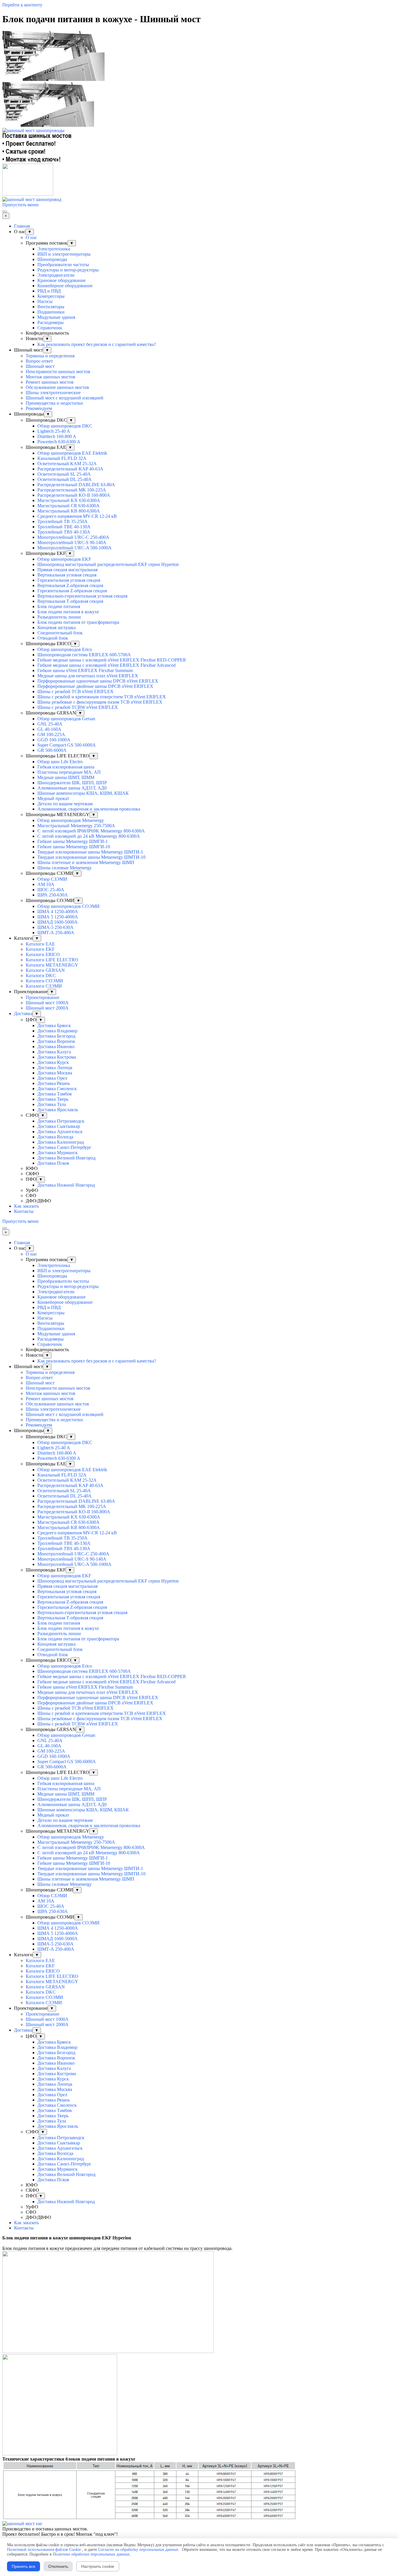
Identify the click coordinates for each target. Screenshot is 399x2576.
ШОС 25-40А (51, 890)
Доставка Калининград (61, 1142)
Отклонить (58, 2566)
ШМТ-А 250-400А (56, 933)
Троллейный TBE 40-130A (64, 527)
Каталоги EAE (40, 944)
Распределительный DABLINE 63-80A (76, 485)
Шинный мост (40, 366)
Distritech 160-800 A (57, 436)
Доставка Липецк (55, 1068)
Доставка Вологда (55, 1137)
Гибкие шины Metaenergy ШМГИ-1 (73, 841)
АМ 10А (46, 884)
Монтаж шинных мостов (51, 377)
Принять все (24, 2566)
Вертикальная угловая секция (67, 575)
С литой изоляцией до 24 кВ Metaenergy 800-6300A (89, 836)
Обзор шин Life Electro (60, 762)
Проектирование (42, 997)
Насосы (45, 301)
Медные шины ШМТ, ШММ (66, 777)
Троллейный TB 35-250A (63, 521)
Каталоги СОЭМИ (44, 981)
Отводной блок (53, 638)
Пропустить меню (20, 205)
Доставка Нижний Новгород (66, 1185)
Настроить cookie (98, 2566)
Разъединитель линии (59, 617)
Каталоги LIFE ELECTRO (52, 960)
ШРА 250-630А (53, 895)
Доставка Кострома (57, 1057)
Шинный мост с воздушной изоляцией (65, 398)
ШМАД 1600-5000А (58, 922)
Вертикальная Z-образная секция (70, 585)
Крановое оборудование (61, 280)
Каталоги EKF (40, 949)
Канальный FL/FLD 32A (62, 458)
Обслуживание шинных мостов (57, 387)
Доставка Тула (52, 1104)
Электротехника (54, 249)
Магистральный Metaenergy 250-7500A (76, 826)
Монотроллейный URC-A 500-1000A (74, 548)
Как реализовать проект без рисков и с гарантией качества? (97, 344)
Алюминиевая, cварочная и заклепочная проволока (89, 809)
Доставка (23, 1013)
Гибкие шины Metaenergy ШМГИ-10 (74, 847)
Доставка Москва (55, 1073)
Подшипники (51, 312)
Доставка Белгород (56, 1036)
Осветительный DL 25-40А (65, 479)
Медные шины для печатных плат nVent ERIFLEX (88, 676)
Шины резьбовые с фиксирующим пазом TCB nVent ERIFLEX (100, 702)
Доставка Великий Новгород (66, 1158)
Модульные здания (56, 317)
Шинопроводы (52, 259)
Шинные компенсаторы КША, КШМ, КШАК (83, 793)
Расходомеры (51, 322)
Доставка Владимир (57, 1031)
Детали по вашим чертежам (65, 804)
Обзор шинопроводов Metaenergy (71, 820)
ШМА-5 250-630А (55, 927)
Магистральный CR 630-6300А (68, 506)
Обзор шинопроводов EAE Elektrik (72, 453)
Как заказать (26, 1206)
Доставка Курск (53, 1062)
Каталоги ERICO (43, 954)
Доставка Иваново (56, 1046)
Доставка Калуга (54, 1052)
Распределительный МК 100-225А (72, 490)
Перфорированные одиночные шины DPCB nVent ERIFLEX (98, 681)
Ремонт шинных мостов (50, 382)
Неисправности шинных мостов (58, 372)
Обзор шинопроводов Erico (65, 649)
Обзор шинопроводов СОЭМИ (68, 906)
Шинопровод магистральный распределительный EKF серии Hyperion (108, 564)
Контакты (24, 1211)
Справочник (50, 328)
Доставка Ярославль (58, 1110)
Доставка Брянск (54, 1025)
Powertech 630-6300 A (59, 442)
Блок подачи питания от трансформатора (78, 622)
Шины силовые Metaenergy (65, 868)
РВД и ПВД (49, 291)
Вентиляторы (51, 307)
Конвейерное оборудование (65, 286)
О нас (31, 237)
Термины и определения (50, 356)
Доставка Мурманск (58, 1153)
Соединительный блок (60, 633)
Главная (22, 226)
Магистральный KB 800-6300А (69, 511)
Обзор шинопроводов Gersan (66, 719)
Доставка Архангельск (60, 1132)
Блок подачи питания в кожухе (68, 612)
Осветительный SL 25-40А (64, 474)
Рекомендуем (39, 408)
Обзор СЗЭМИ (52, 879)
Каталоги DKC (41, 975)
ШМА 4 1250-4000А (58, 912)
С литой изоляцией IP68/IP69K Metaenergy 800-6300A (91, 831)
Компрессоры (51, 296)
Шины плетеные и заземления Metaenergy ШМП (86, 862)
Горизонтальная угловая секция (69, 580)
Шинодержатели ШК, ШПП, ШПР (72, 783)
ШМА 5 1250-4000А (58, 917)
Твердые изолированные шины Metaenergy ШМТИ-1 (90, 852)
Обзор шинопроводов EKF (64, 559)
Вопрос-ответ (39, 361)
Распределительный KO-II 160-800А (74, 495)
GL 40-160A (49, 729)
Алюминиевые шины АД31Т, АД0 (72, 788)
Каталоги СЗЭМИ (44, 986)
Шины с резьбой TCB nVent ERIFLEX (76, 691)
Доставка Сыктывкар (59, 1126)
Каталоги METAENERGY (52, 965)
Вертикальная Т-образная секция (70, 601)
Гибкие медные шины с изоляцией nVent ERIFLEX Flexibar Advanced (106, 665)
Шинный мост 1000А (47, 1003)
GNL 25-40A (50, 724)
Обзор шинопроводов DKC (65, 426)
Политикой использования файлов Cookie (44, 2550)
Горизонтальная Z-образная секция (72, 591)
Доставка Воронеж (56, 1041)
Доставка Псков (53, 1163)
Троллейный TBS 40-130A (64, 532)
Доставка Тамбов (55, 1094)
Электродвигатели (56, 275)
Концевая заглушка (57, 627)
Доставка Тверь (53, 1099)
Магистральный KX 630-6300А (69, 500)
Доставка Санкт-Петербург (64, 1147)
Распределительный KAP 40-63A (70, 469)
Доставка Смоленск (57, 1089)
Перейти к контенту (22, 5)
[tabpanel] (199, 2243)
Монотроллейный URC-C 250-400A (73, 537)
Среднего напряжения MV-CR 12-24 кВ (77, 516)
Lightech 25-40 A (54, 431)
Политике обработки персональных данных (91, 2554)
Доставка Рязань (54, 1083)
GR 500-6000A (52, 750)
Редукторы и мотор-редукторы (68, 270)
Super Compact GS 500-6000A (67, 745)
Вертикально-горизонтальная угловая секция (82, 596)
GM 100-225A (51, 734)
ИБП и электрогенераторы (64, 254)
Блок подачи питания (59, 606)
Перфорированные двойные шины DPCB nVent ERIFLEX (95, 686)
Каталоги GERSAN (45, 970)
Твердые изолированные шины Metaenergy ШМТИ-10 (91, 857)
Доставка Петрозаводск (61, 1121)
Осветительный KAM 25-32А (67, 464)
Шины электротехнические (53, 393)
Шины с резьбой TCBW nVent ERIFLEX (78, 707)
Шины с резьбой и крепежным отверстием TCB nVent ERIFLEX (102, 697)
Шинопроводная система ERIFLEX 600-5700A (84, 655)
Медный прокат (53, 798)
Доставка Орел (52, 1078)
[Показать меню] (5, 212)
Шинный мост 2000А (47, 1008)
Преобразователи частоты (63, 265)
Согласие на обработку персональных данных (138, 2550)
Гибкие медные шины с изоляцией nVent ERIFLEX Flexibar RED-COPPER (112, 660)
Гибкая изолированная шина (66, 767)
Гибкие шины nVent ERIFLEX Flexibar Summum (85, 670)
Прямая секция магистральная (67, 570)
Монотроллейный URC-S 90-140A (72, 542)
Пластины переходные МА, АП (69, 772)
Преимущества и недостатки (54, 403)
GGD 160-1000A (54, 740)
